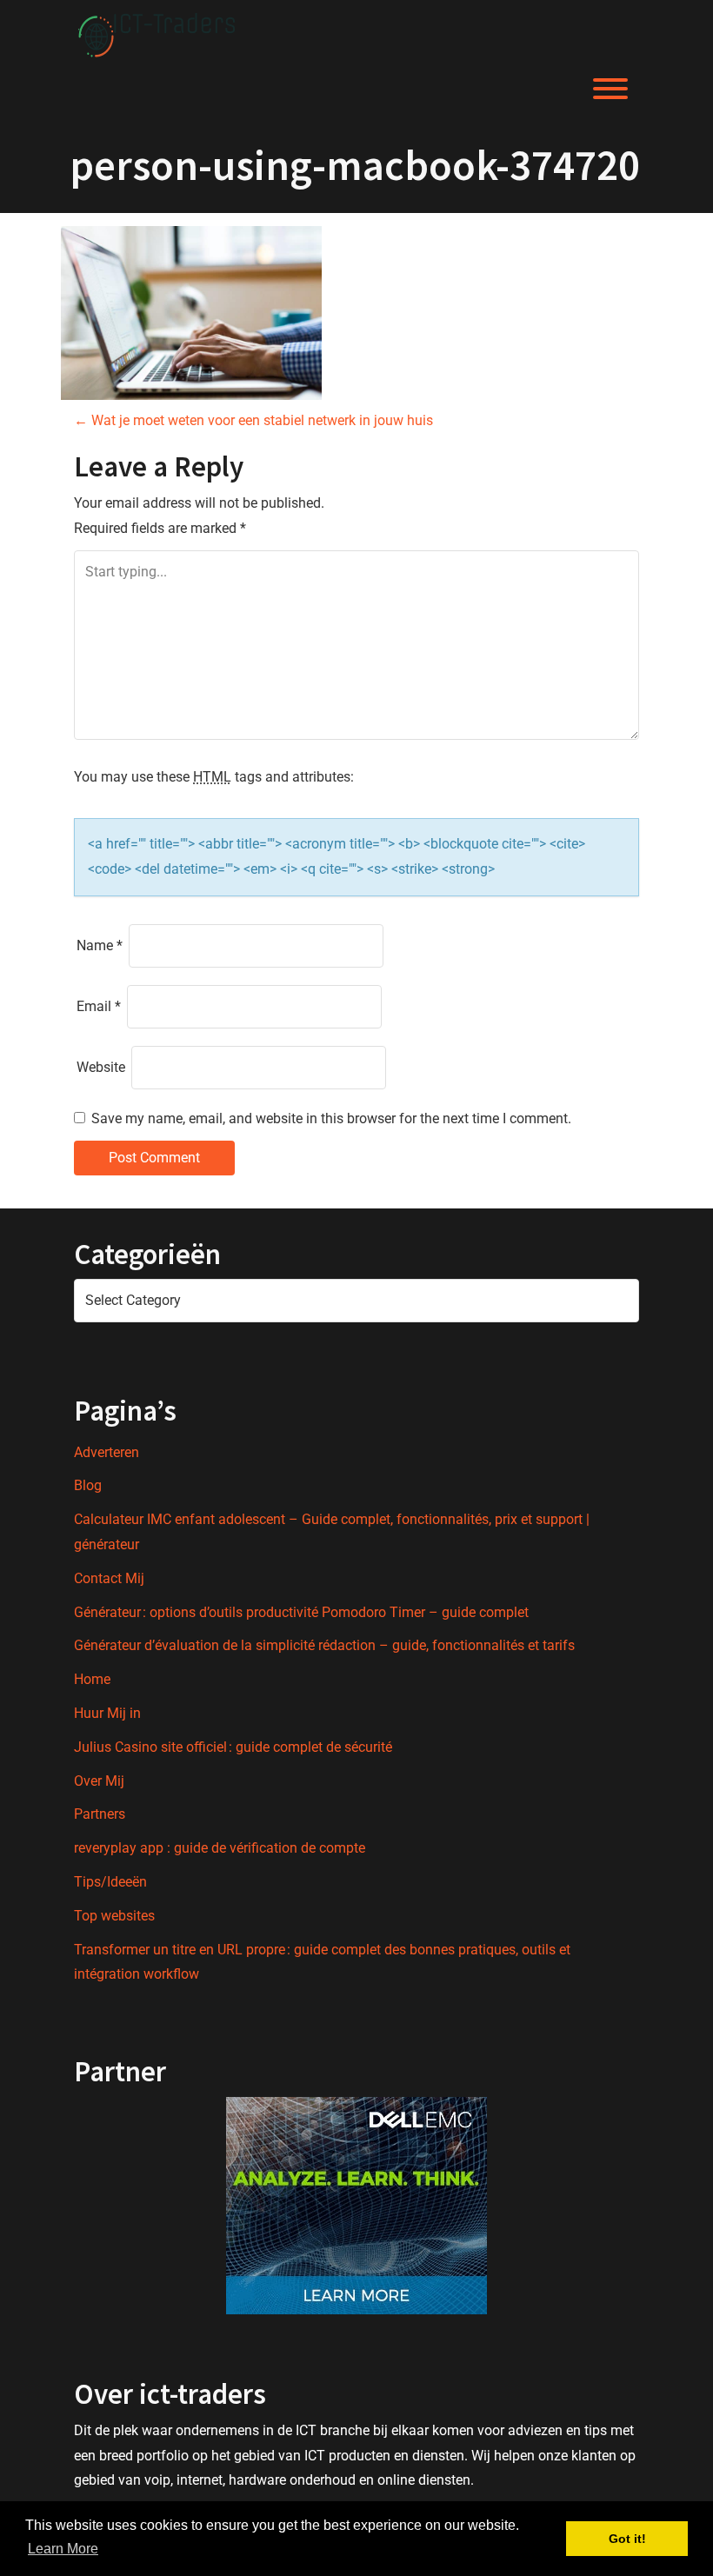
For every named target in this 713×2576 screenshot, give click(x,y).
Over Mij (99, 1781)
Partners (100, 1814)
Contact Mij (109, 1578)
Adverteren (107, 1452)
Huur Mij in (107, 1713)
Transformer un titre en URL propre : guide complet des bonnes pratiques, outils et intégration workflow (322, 1962)
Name (100, 945)
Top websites (114, 1916)
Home (92, 1679)
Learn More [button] (63, 2549)
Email (99, 1006)
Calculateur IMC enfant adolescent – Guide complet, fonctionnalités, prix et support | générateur (332, 1532)
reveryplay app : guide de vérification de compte (220, 1848)
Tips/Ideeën (110, 1882)
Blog (88, 1485)
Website (101, 1067)
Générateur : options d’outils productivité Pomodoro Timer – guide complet (301, 1612)
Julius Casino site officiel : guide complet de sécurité (233, 1747)
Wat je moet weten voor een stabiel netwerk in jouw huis (253, 420)
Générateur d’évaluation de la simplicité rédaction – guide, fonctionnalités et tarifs (324, 1645)
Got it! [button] (627, 2539)
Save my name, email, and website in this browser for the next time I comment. (331, 1118)
